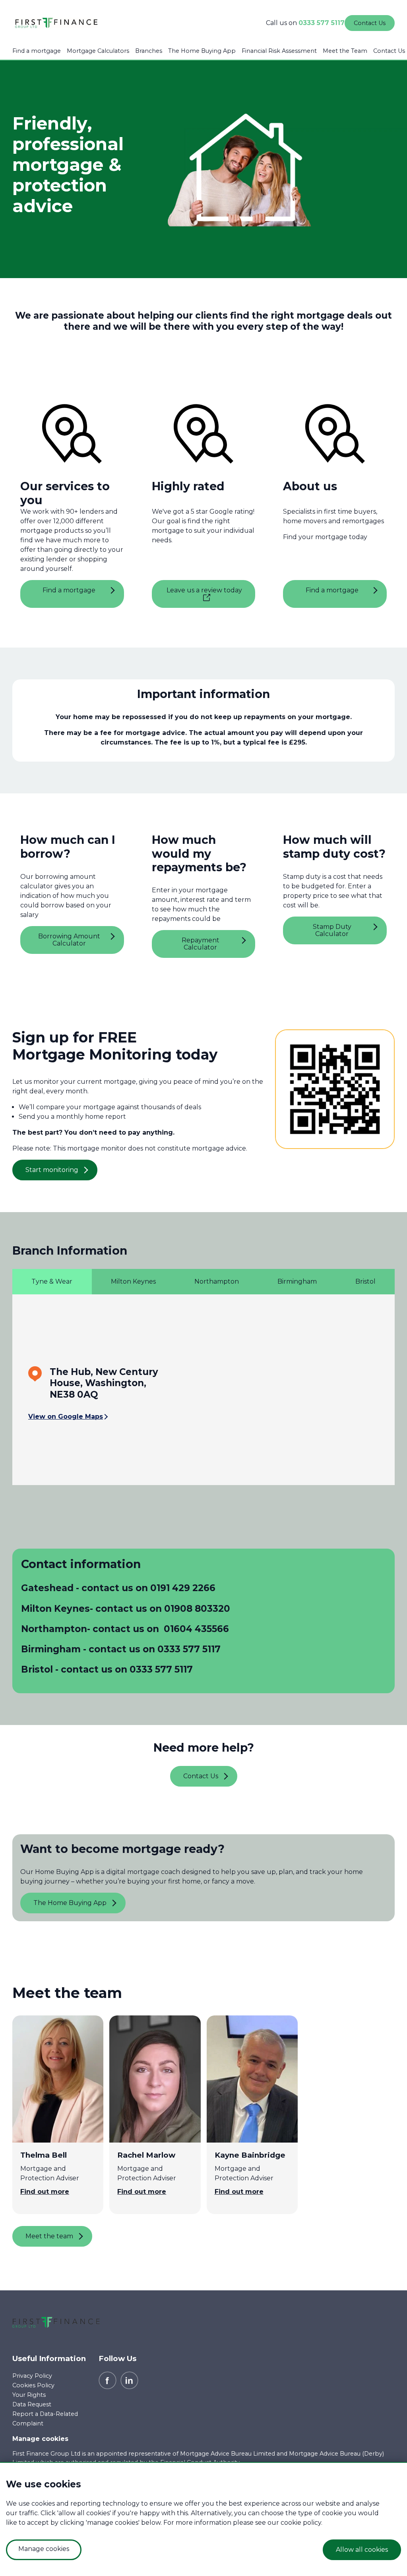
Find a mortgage (37, 51)
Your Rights (29, 2395)
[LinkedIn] (129, 2380)
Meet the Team (345, 51)
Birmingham (297, 1281)
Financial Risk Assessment (279, 51)
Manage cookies (40, 2439)
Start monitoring (52, 1170)
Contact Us (389, 51)
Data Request (32, 2404)
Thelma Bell (44, 2155)
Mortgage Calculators (98, 51)
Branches (149, 51)
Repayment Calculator (201, 944)
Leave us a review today (204, 590)
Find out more (45, 2192)
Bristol (365, 1281)
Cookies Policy (33, 2385)
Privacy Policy (32, 2376)
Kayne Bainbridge (250, 2155)
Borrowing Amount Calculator (69, 940)
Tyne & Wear (52, 1281)
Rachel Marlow (146, 2155)
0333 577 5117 (322, 23)
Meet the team (49, 2236)
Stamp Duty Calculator (332, 930)
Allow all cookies (362, 2550)
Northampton (217, 1281)
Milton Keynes (133, 1281)
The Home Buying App (202, 51)
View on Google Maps (66, 1417)
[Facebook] (108, 2380)
